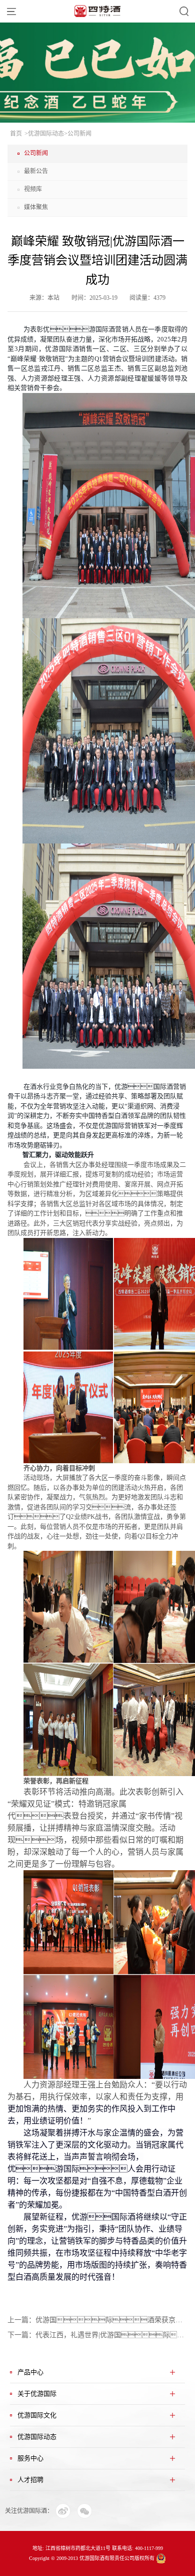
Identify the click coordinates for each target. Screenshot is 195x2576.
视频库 (33, 189)
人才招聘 (30, 2480)
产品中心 (30, 2372)
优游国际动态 (37, 2437)
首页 (16, 134)
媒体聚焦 (36, 207)
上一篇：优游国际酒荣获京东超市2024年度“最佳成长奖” (97, 2320)
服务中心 (30, 2458)
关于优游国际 (37, 2394)
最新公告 (36, 171)
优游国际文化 (37, 2415)
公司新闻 (36, 153)
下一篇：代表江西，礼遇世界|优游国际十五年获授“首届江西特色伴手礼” (97, 2335)
